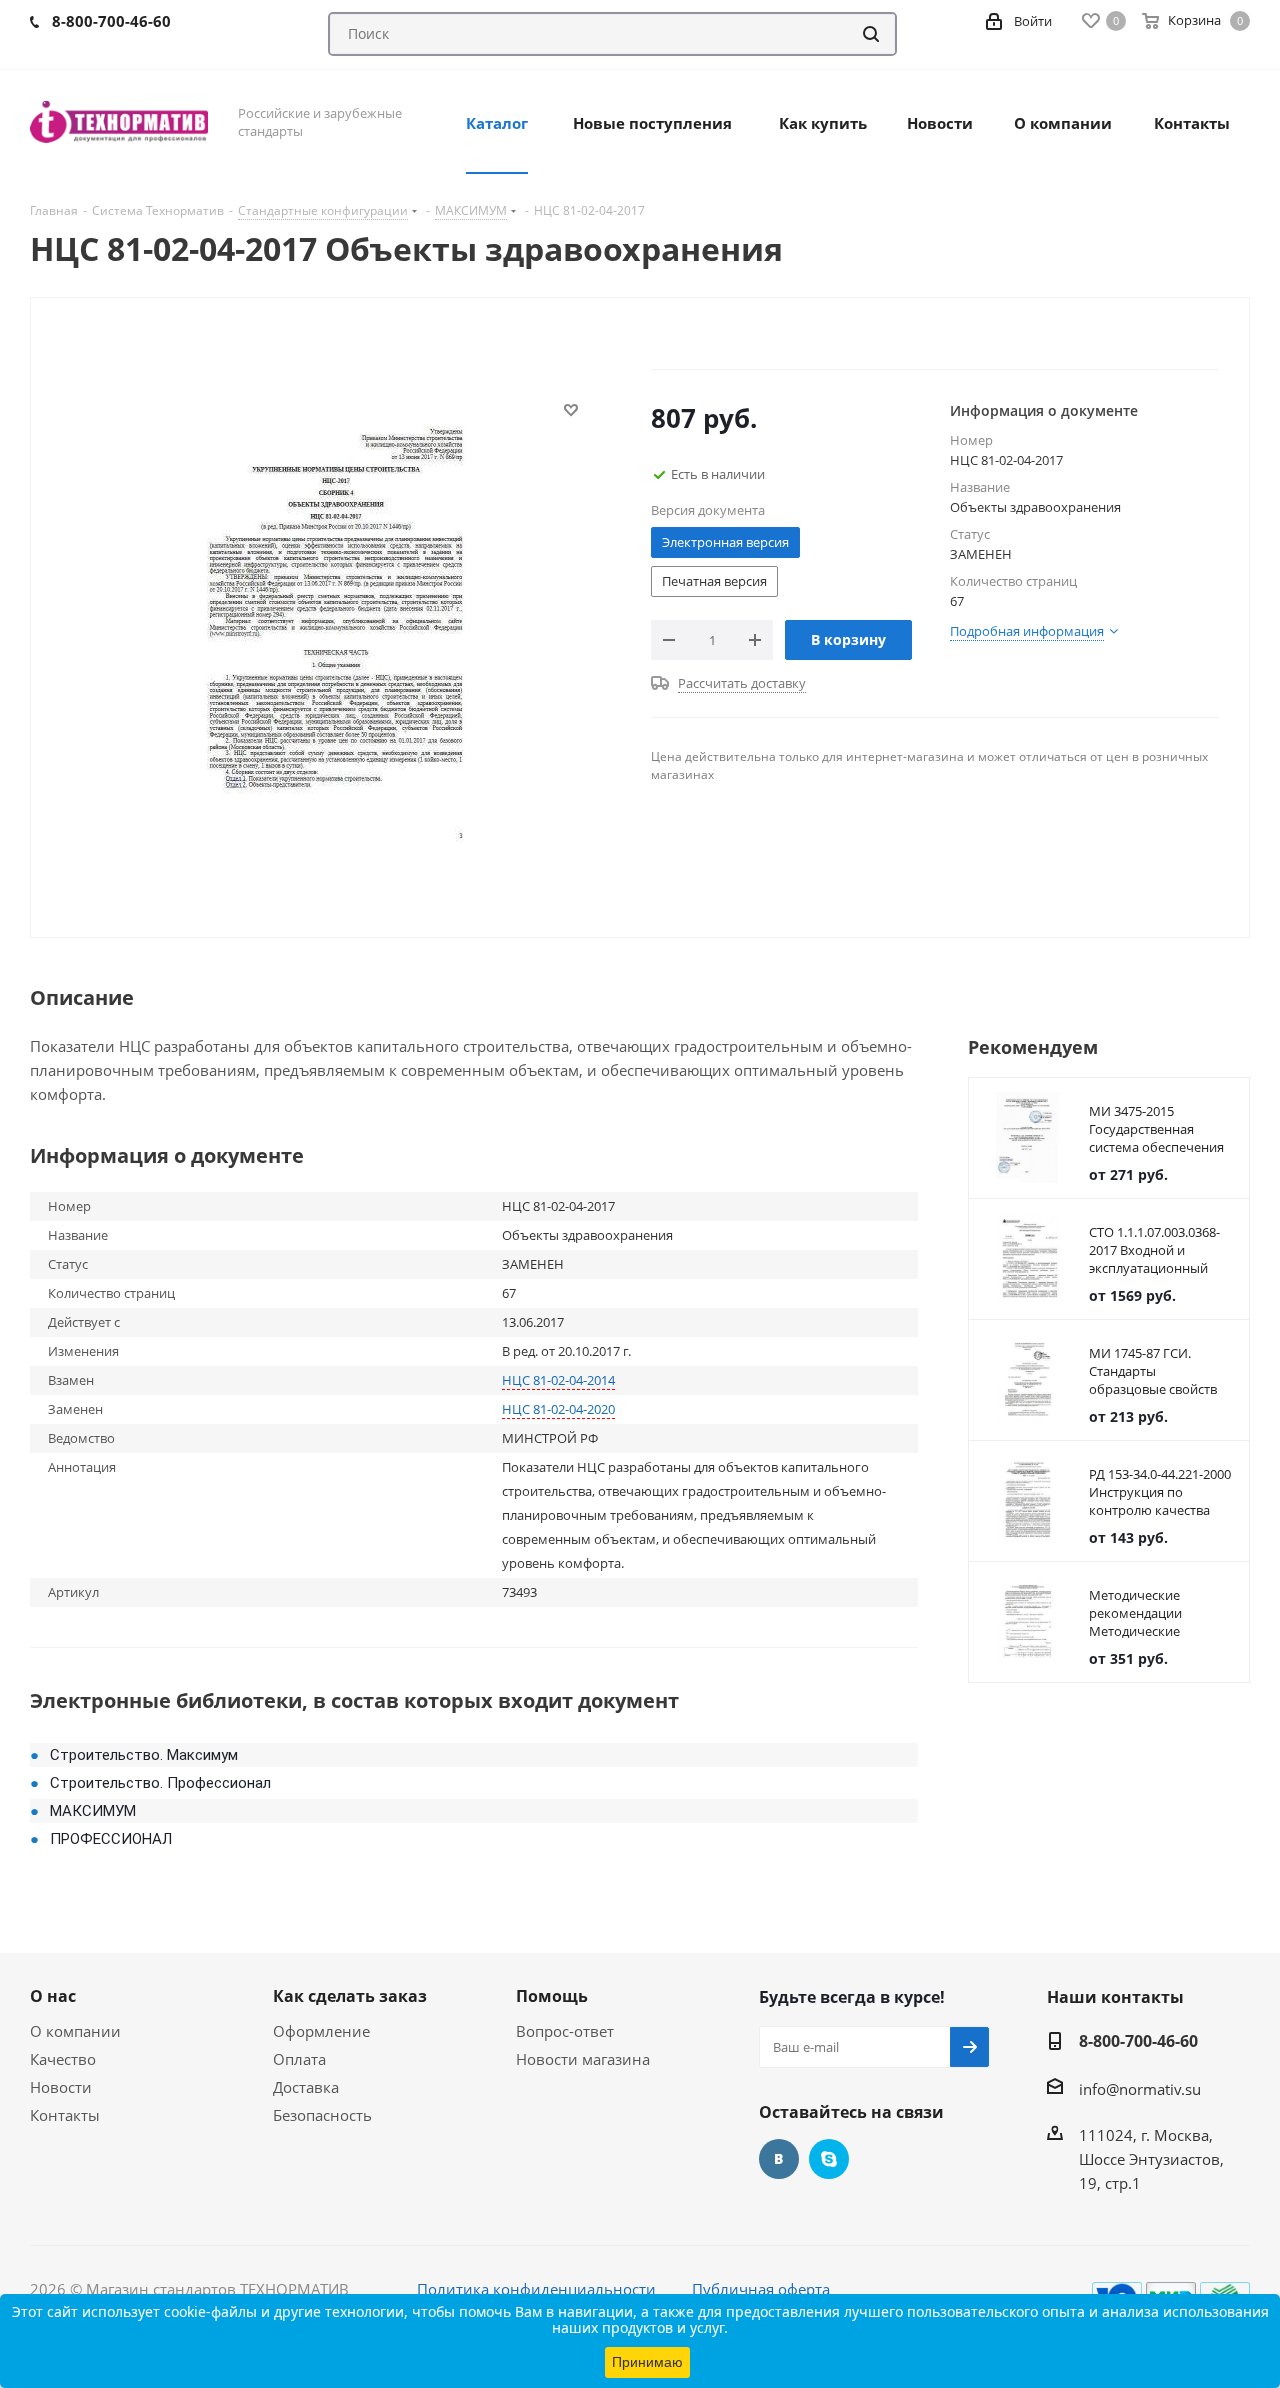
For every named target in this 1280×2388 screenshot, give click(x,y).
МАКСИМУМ (93, 1811)
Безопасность (322, 2115)
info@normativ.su (1140, 2089)
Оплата (299, 2059)
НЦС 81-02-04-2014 (558, 1380)
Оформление (321, 2031)
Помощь (552, 1996)
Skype (829, 2159)
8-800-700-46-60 (1138, 2041)
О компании (75, 2031)
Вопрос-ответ (565, 2031)
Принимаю (647, 2362)
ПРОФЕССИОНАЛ (111, 1839)
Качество (63, 2059)
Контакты (65, 2115)
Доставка (306, 2087)
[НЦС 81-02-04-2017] (336, 626)
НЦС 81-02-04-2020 (558, 1409)
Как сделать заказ (350, 1996)
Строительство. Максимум (144, 1755)
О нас (53, 1996)
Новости (61, 2087)
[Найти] (871, 34)
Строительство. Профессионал (160, 1783)
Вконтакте (779, 2159)
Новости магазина (583, 2059)
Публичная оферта (761, 2289)
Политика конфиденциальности (536, 2289)
